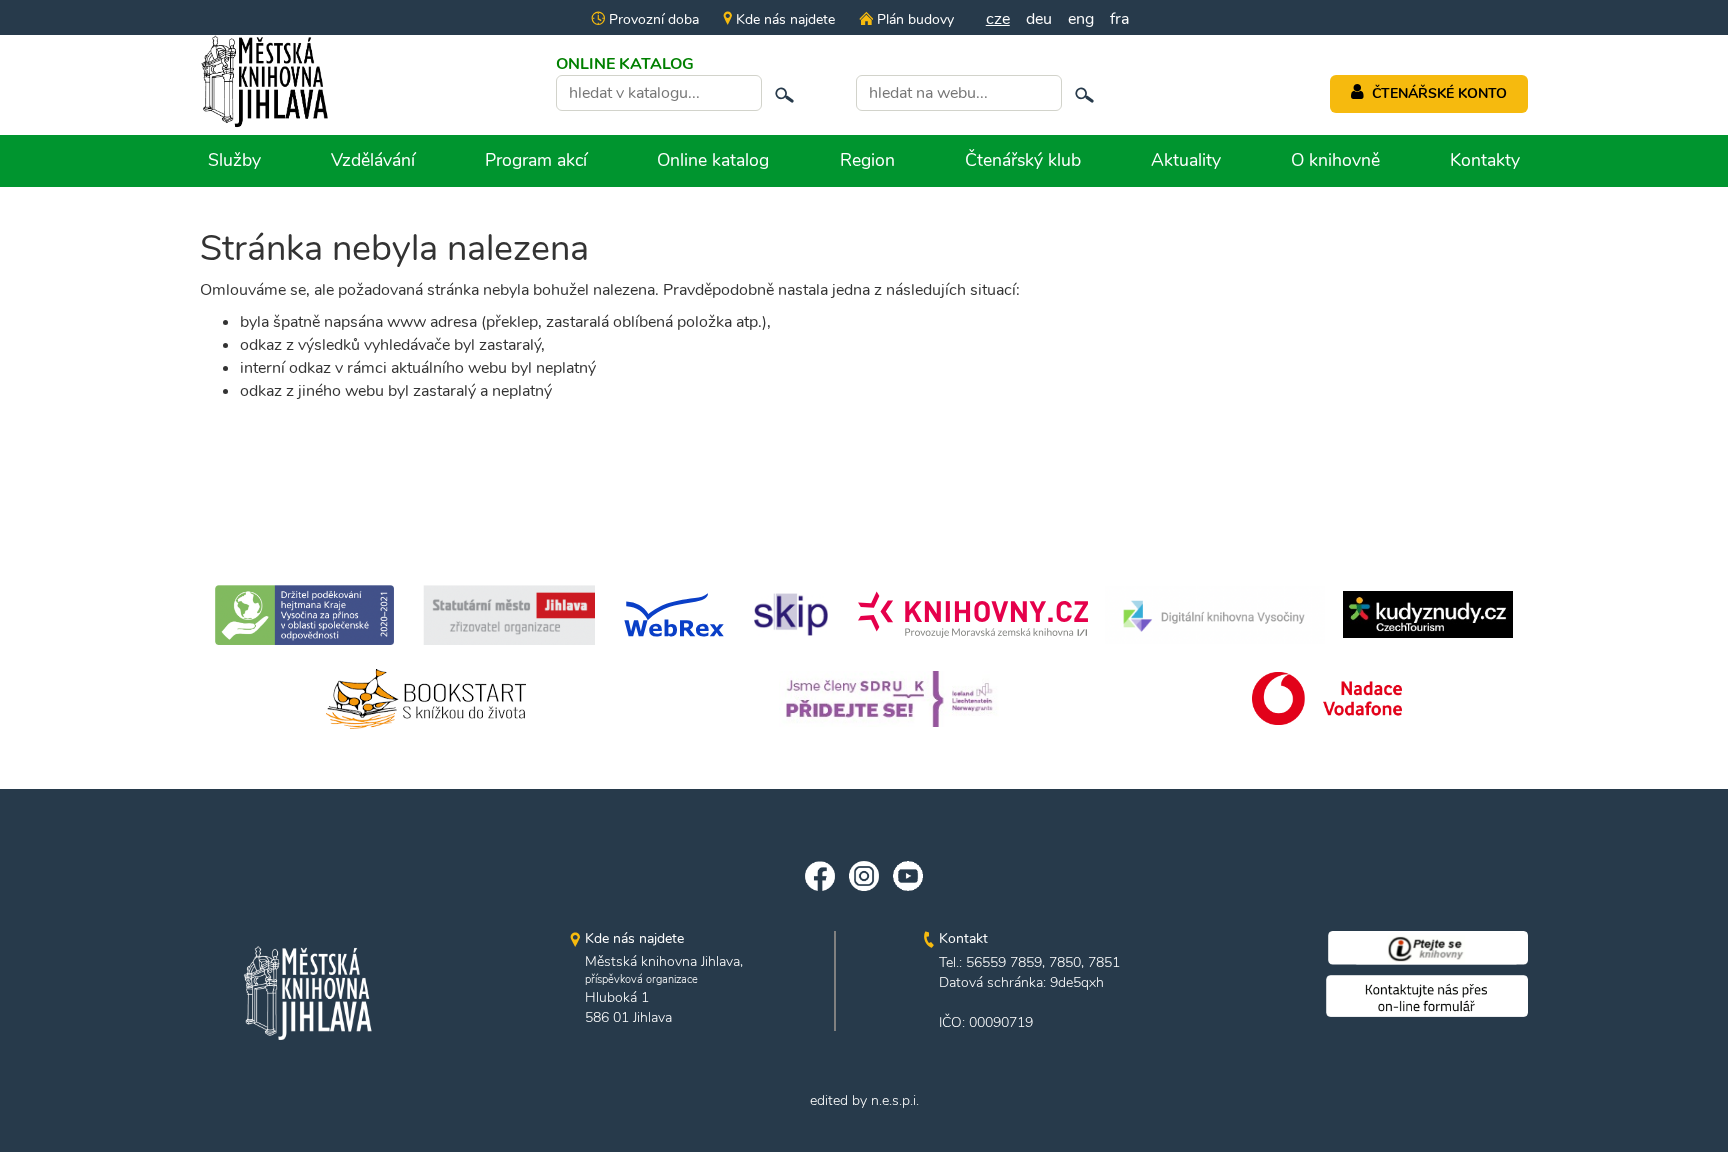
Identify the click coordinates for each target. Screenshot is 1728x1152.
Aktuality (1186, 160)
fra (1119, 19)
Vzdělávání (373, 160)
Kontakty (1485, 160)
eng (1081, 19)
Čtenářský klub (1023, 160)
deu (1039, 19)
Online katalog (713, 160)
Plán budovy (913, 19)
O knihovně (1335, 160)
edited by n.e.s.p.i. (864, 1100)
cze (998, 19)
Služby (234, 160)
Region (867, 160)
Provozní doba (652, 19)
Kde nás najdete (783, 19)
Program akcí (536, 160)
